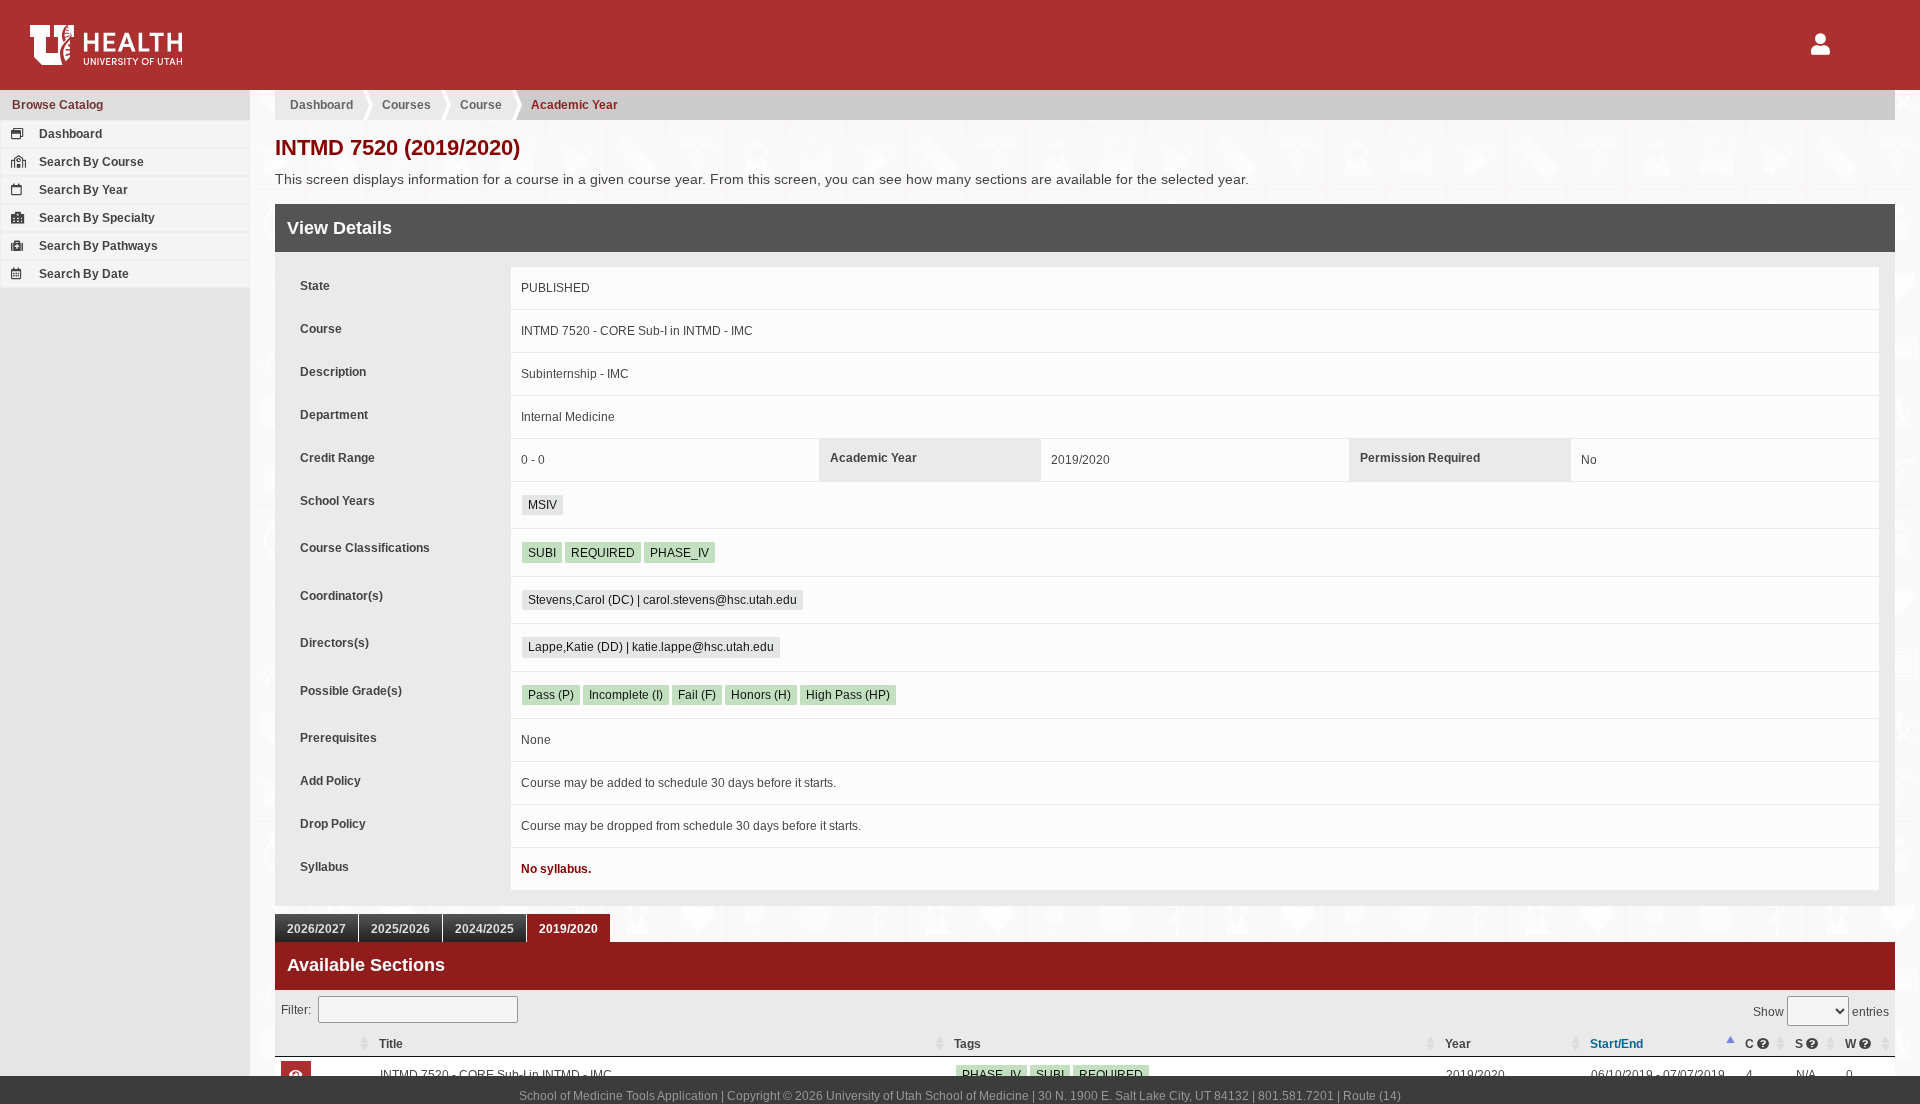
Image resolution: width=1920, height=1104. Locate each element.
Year (1458, 1044)
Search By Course (90, 162)
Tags (967, 1044)
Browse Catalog (57, 105)
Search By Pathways (97, 246)
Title (391, 1044)
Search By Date (82, 274)
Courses (406, 105)
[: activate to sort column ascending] (324, 1044)
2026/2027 (316, 929)
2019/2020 (568, 929)
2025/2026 (400, 929)
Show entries (1821, 1012)
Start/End (1616, 1044)
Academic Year (574, 105)
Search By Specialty (95, 218)
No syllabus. (556, 869)
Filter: (296, 1010)
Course (481, 105)
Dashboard (69, 134)
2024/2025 (484, 929)
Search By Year (82, 190)
